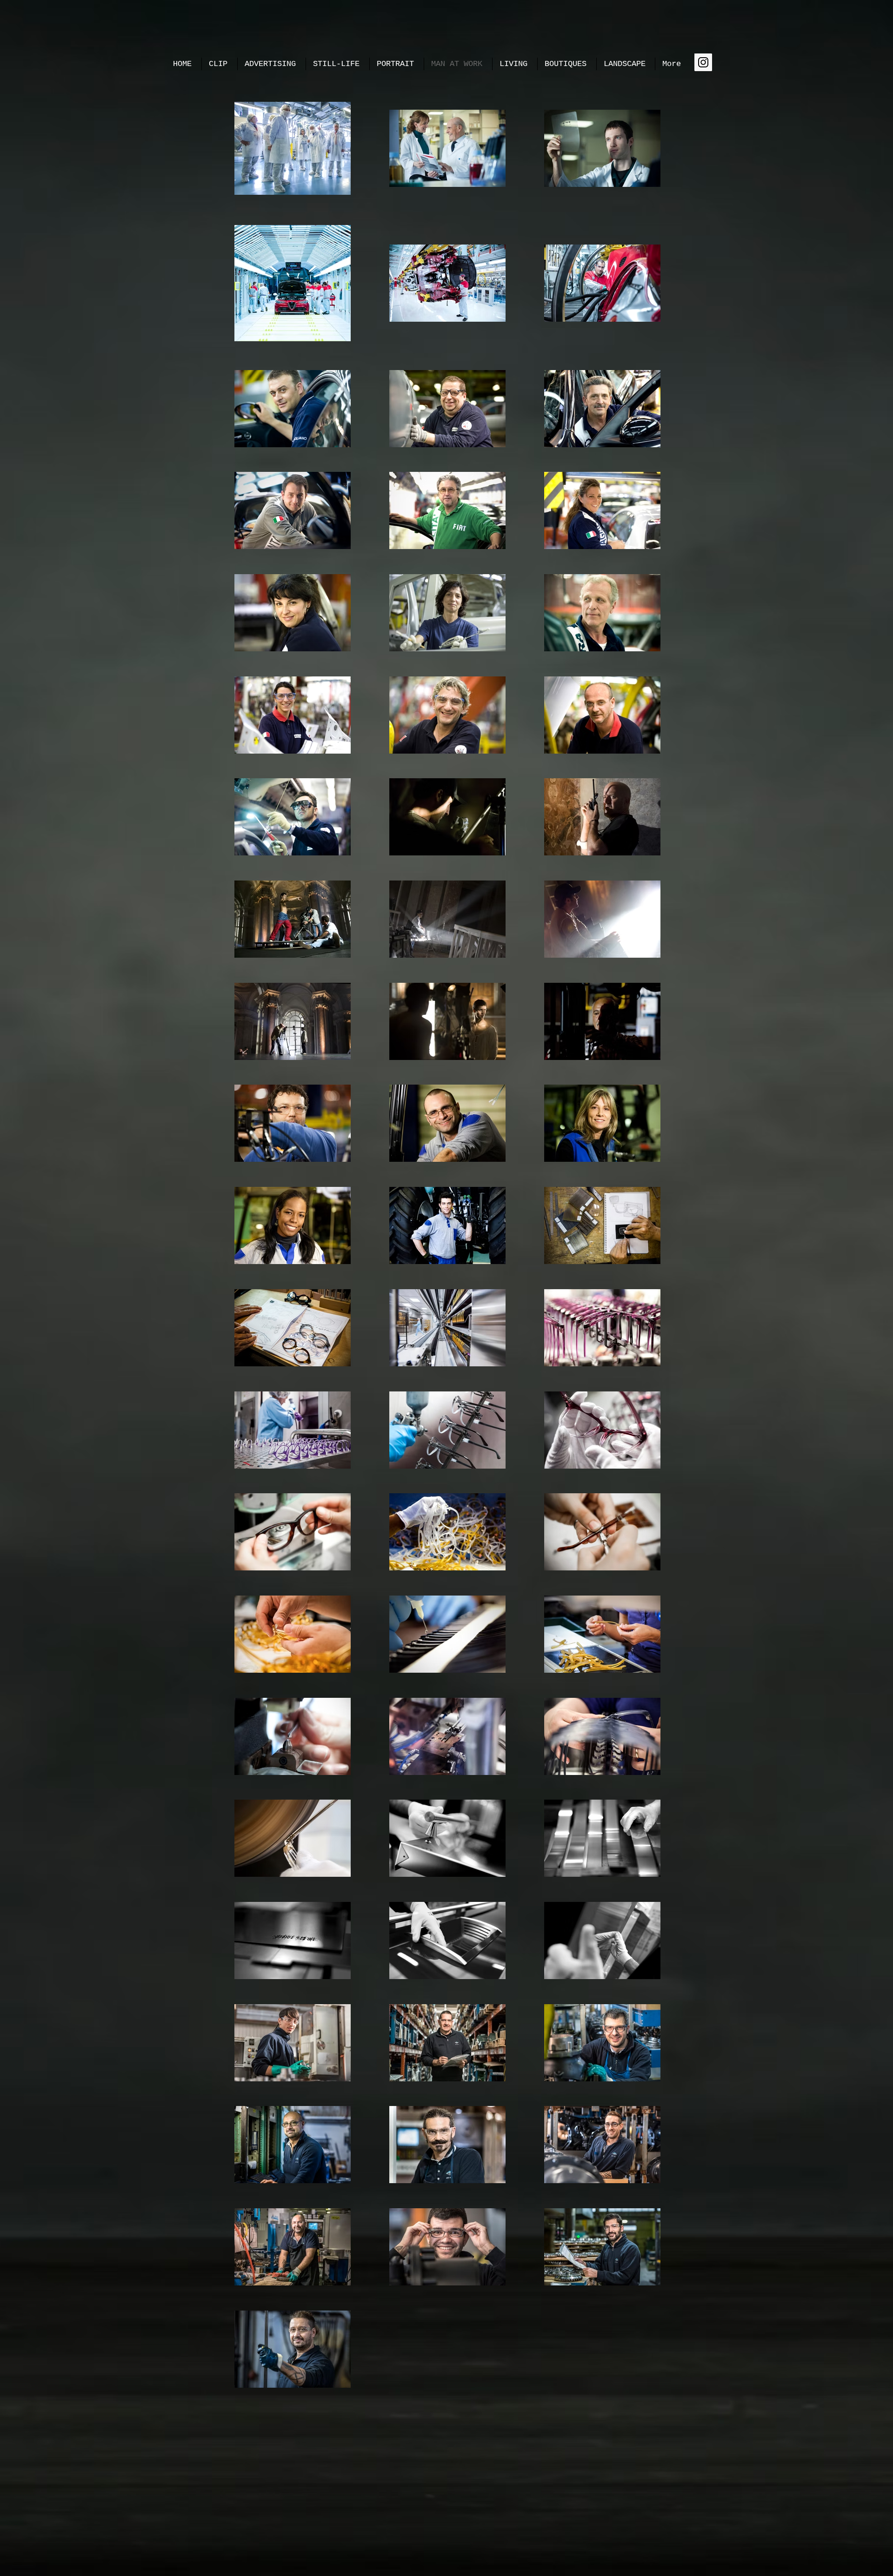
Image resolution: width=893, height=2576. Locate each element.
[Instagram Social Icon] (703, 62)
